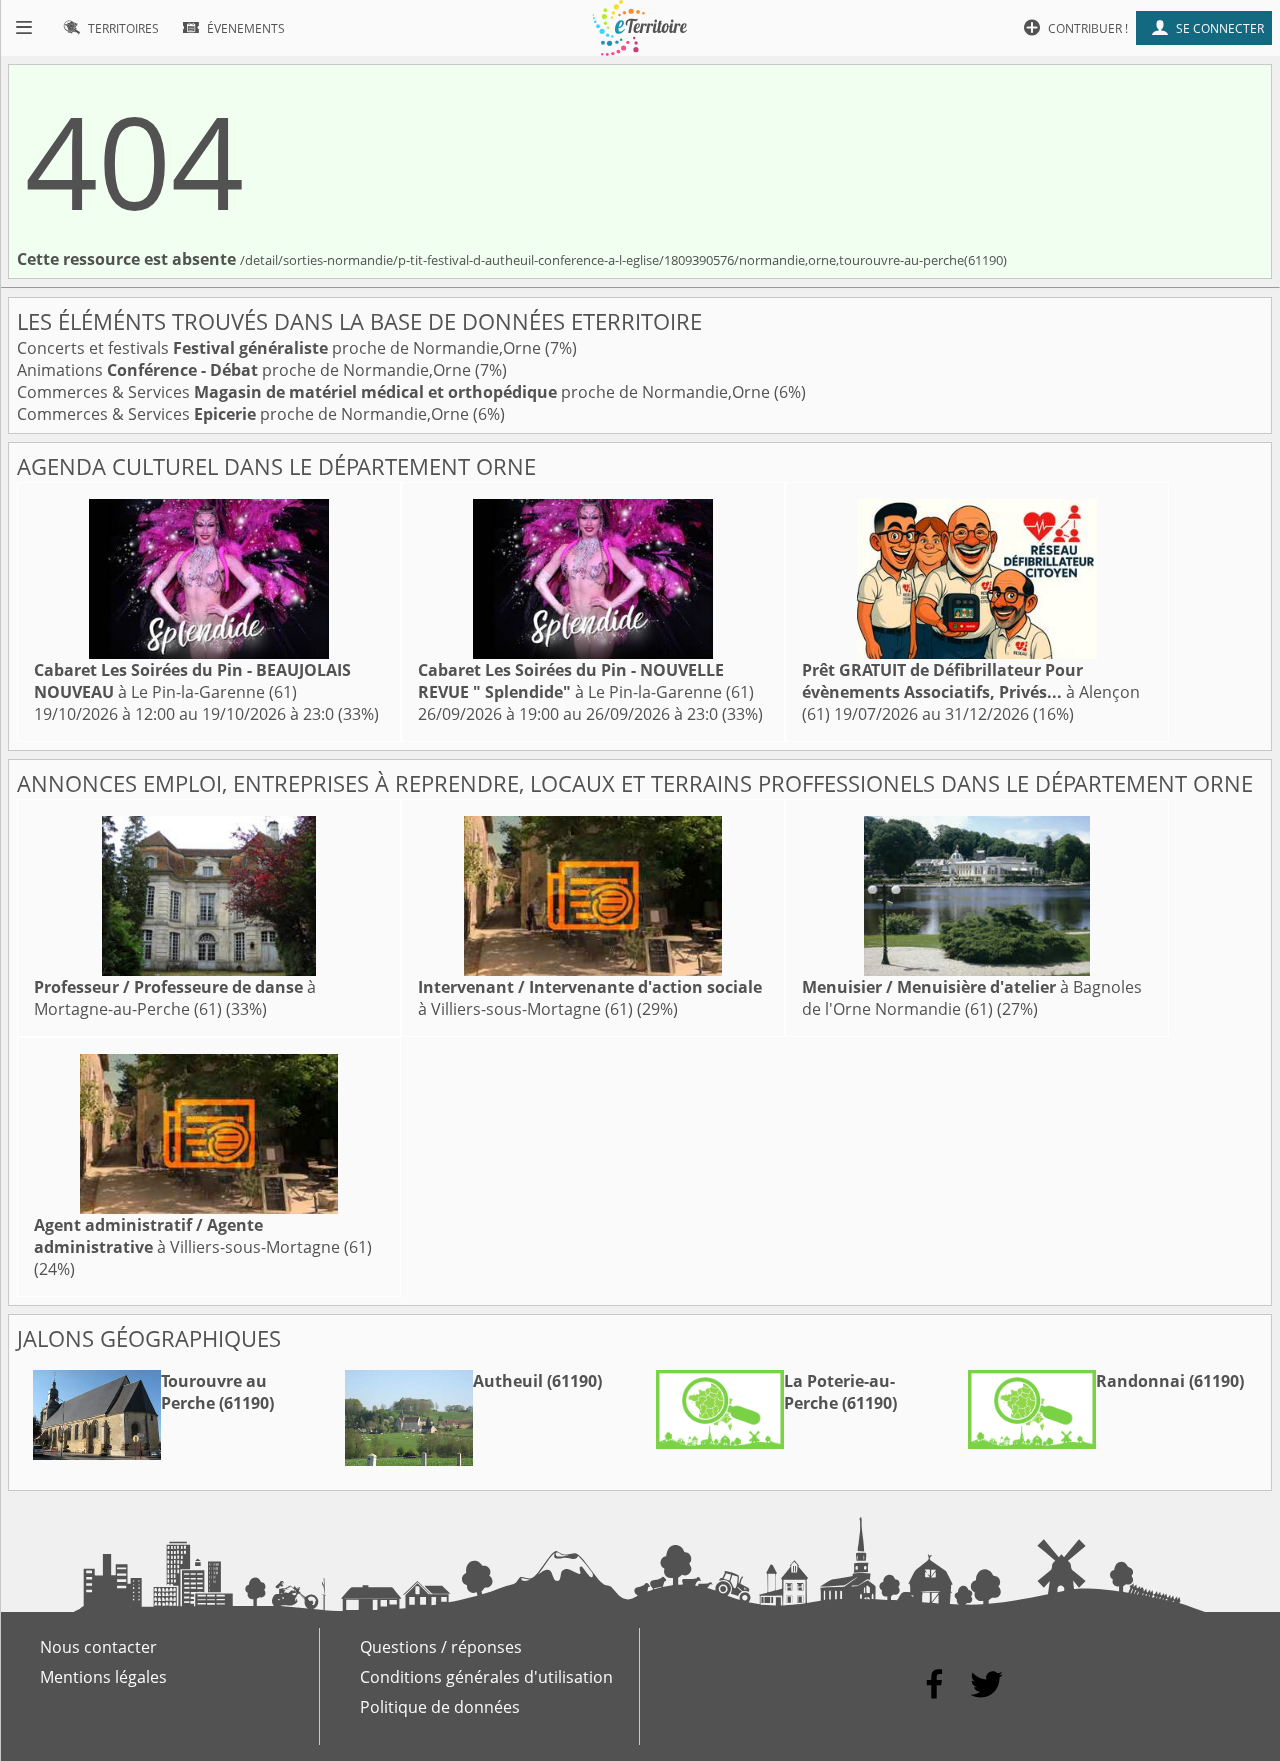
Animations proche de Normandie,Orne (246, 370)
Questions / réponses (441, 1647)
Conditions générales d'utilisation (486, 1677)
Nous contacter (98, 1647)
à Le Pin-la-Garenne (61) (192, 681)
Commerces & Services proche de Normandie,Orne (395, 392)
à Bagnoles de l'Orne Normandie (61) (972, 998)
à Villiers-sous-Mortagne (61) (590, 998)
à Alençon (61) (971, 692)
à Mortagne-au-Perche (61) (175, 998)
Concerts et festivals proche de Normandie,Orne (281, 348)
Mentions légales (103, 1677)
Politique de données (440, 1707)
